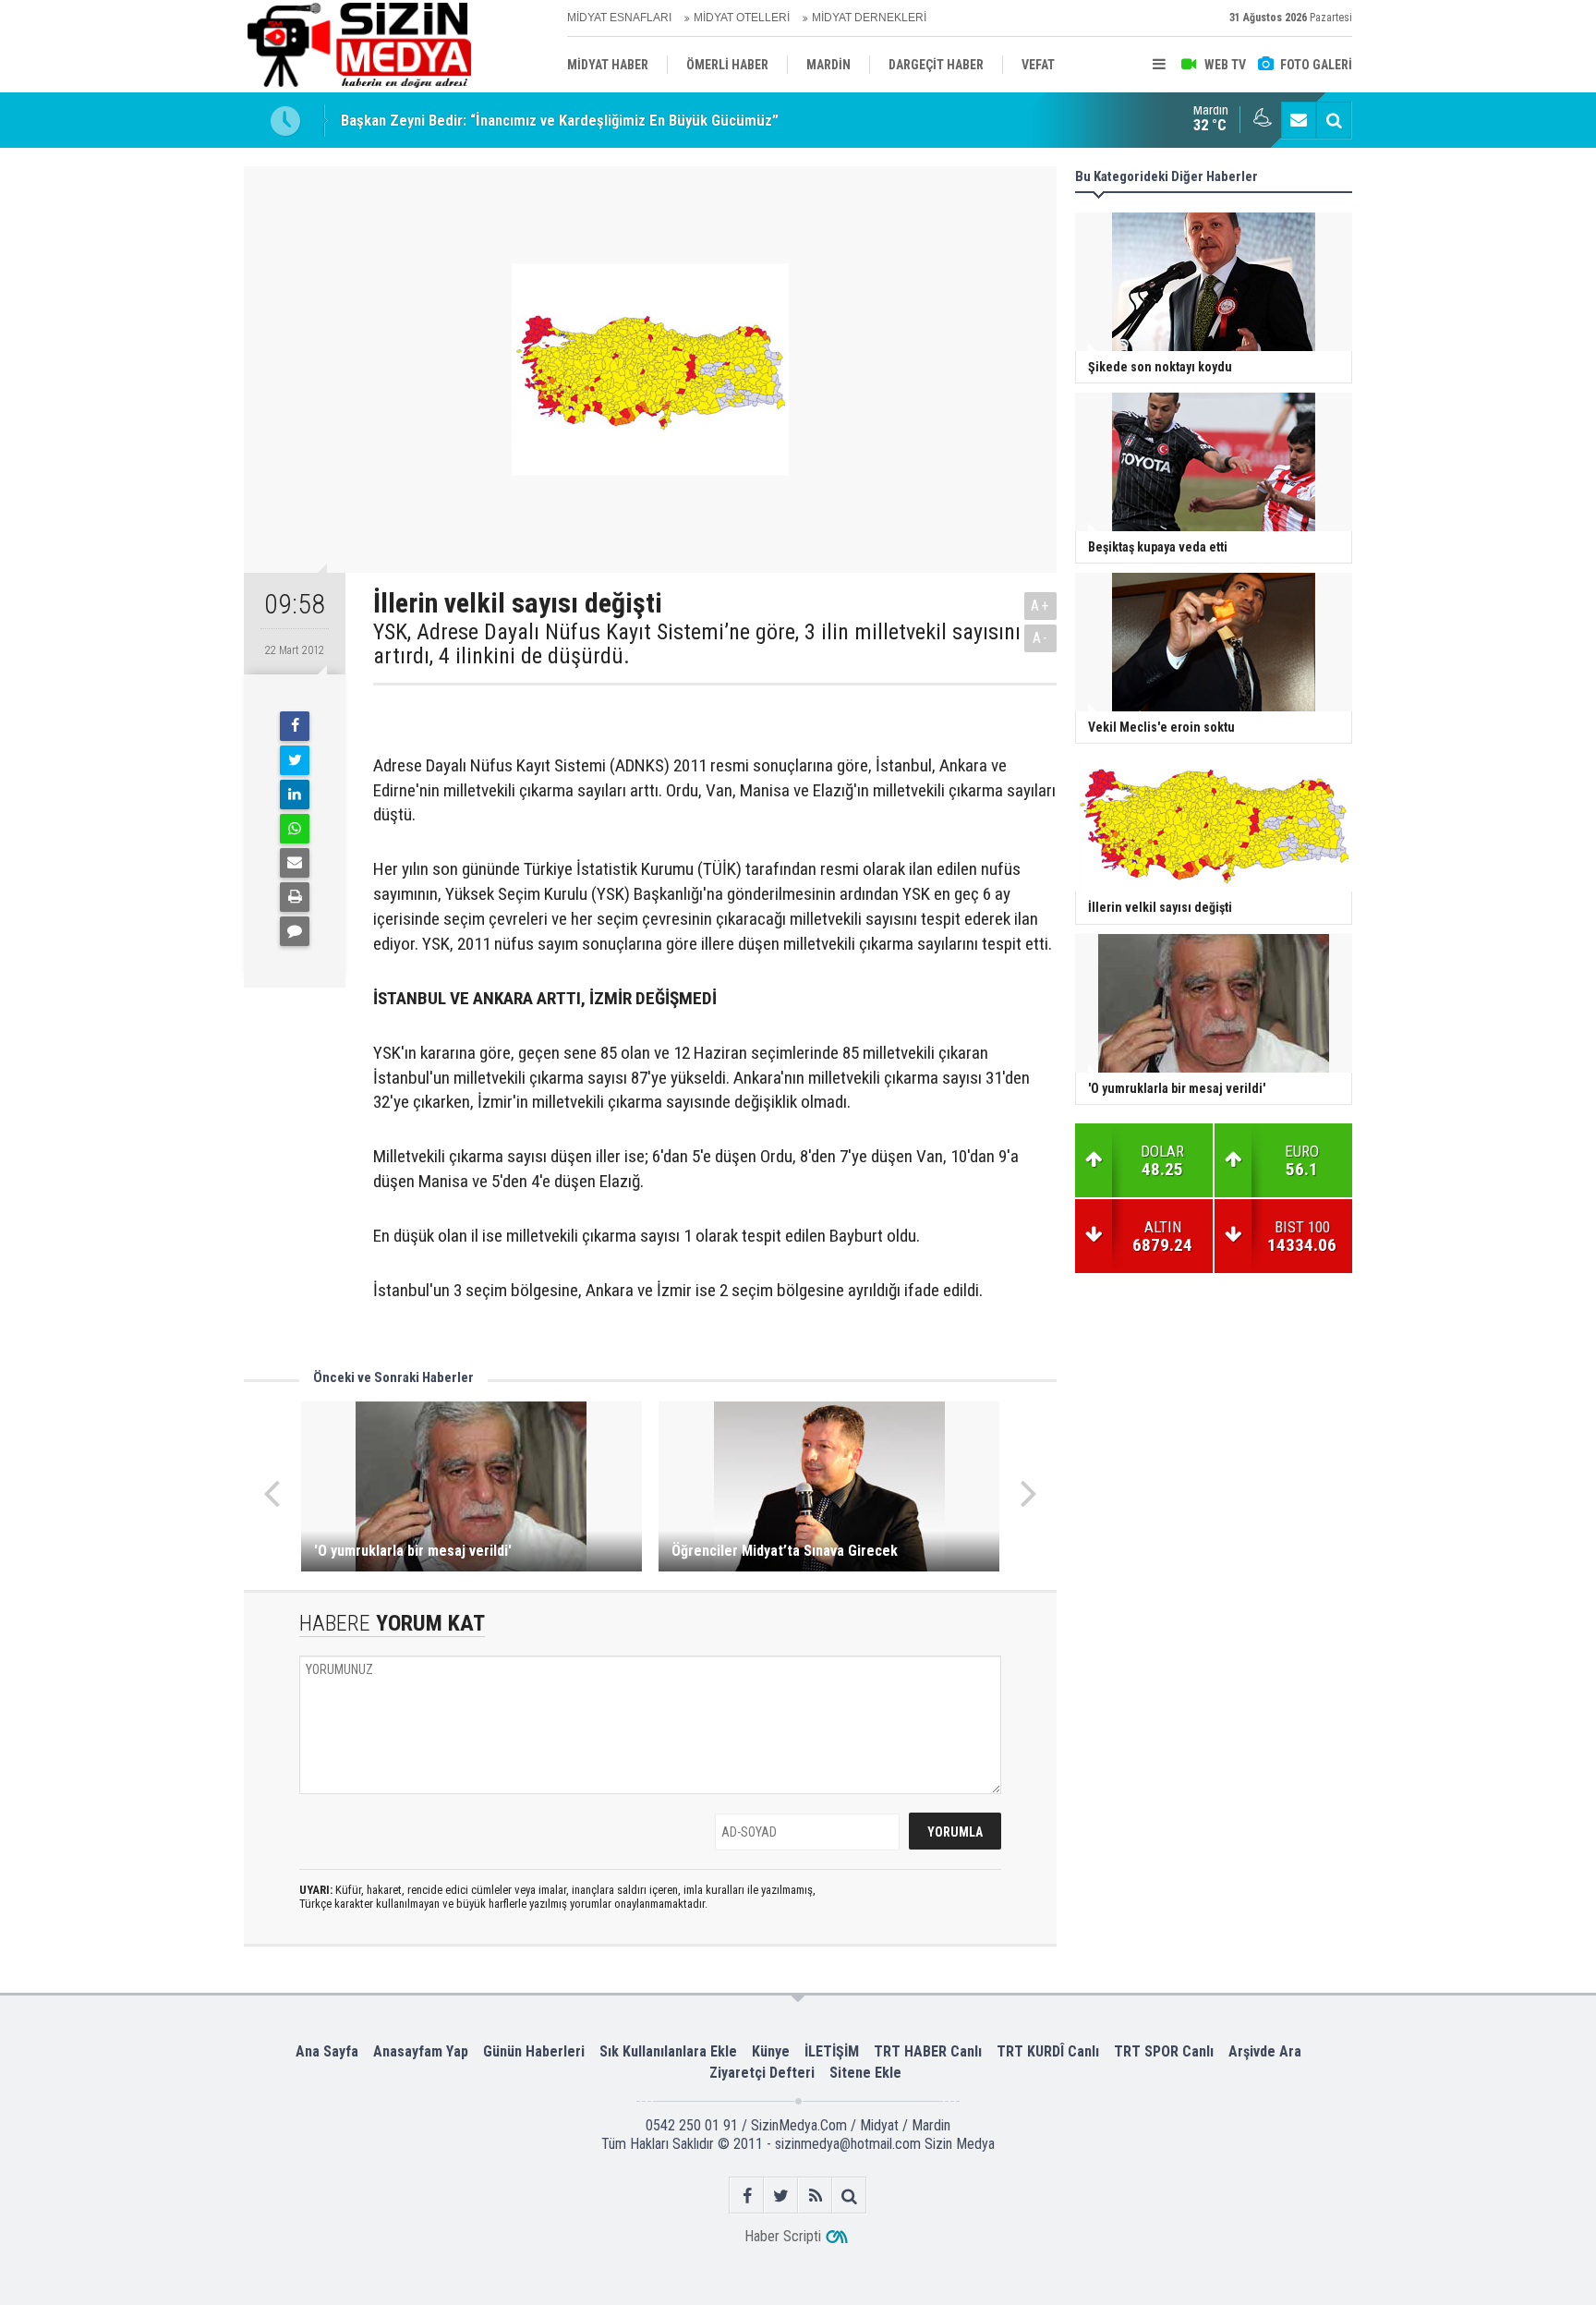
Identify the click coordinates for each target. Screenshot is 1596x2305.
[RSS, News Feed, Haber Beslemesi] (815, 2196)
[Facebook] (295, 726)
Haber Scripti (783, 2236)
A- (1041, 638)
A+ (1040, 606)
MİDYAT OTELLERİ (742, 18)
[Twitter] (295, 760)
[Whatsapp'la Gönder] (295, 829)
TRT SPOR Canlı (1164, 2051)
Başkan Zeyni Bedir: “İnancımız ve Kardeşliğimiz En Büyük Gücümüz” (560, 120)
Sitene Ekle (865, 2073)
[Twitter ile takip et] (781, 2196)
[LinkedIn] (295, 795)
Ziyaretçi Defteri (762, 2073)
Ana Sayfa (327, 2051)
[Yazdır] (295, 897)
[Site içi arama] (1334, 120)
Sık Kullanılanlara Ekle (668, 2051)
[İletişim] (1299, 120)
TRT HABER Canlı (928, 2051)
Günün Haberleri (534, 2051)
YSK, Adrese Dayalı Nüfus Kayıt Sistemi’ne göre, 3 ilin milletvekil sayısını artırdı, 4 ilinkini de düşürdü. (697, 644)
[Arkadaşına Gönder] (295, 863)
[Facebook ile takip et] (747, 2196)
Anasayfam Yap (421, 2051)
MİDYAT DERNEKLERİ (869, 18)
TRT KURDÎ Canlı (1048, 2051)
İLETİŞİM (832, 2051)
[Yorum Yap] (295, 931)
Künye (771, 2051)
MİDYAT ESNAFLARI (619, 18)
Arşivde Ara (1265, 2051)
